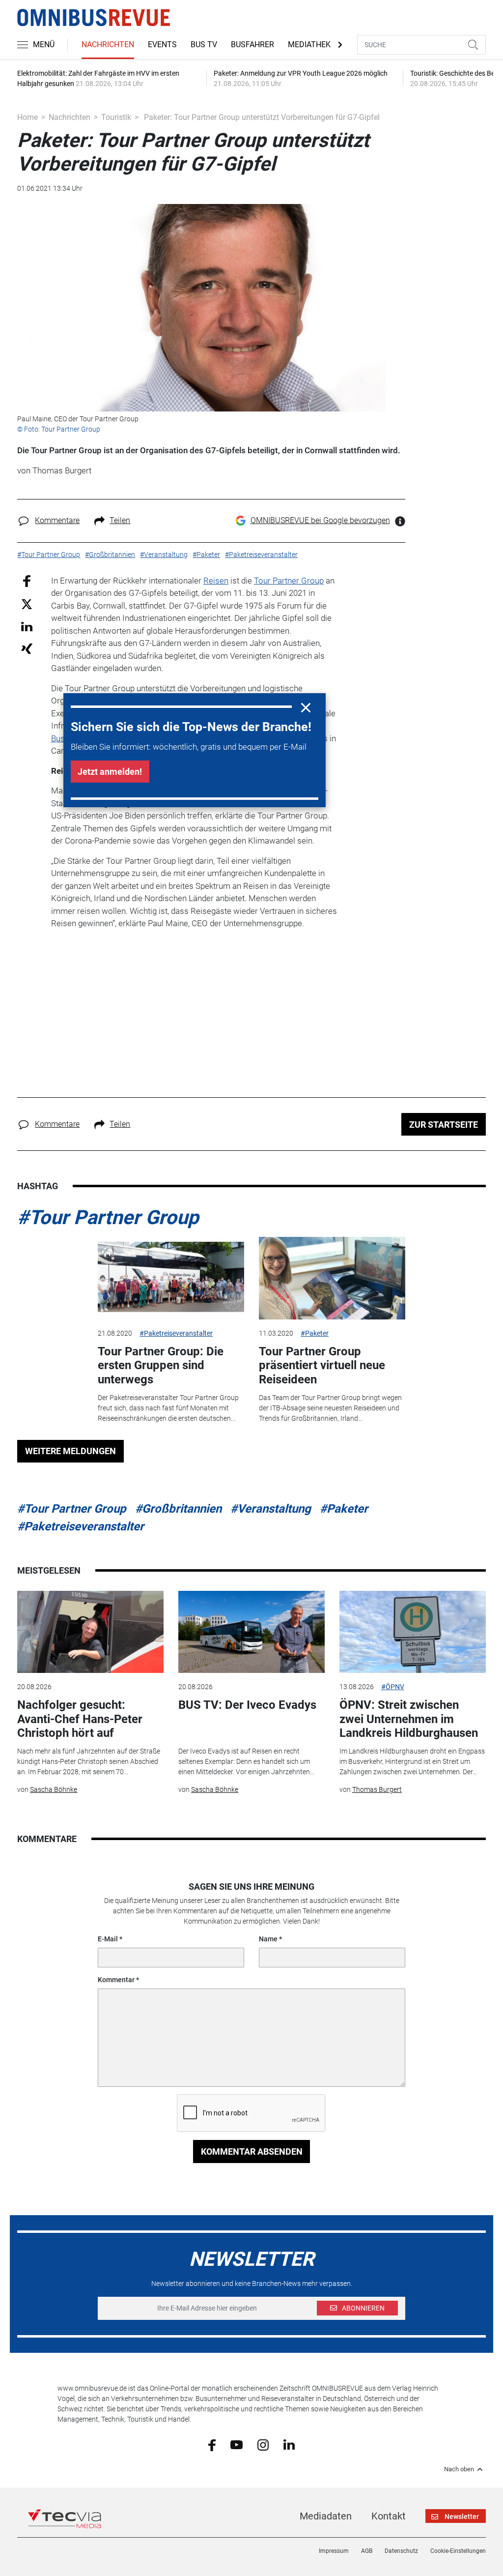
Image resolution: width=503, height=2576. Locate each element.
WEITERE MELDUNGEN (70, 1451)
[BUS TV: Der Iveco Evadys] (251, 1632)
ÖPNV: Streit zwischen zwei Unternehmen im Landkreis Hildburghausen (409, 1719)
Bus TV (204, 44)
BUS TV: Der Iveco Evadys (247, 1705)
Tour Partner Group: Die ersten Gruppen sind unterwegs (161, 1366)
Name (268, 1939)
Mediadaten (326, 2516)
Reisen (216, 581)
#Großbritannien (178, 1509)
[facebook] (212, 2444)
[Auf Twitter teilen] (27, 604)
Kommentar (116, 1980)
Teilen (120, 520)
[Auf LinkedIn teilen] (27, 626)
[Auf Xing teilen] (27, 648)
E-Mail (108, 1939)
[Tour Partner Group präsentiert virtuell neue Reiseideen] (332, 1278)
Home (28, 117)
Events (162, 44)
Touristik (116, 117)
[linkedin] (289, 2444)
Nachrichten (108, 44)
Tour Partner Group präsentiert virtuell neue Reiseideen (322, 1366)
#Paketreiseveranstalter (176, 1333)
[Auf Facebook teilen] (27, 580)
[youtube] (237, 2444)
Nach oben (459, 2469)
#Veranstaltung (271, 1509)
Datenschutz (401, 2551)
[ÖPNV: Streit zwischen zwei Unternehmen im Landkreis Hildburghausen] (413, 1632)
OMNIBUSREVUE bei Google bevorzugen (320, 520)
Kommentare (57, 520)
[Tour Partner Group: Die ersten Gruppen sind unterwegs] (171, 1278)
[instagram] (263, 2444)
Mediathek (309, 44)
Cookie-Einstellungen (458, 2551)
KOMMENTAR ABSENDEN (252, 2152)
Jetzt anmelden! (110, 772)
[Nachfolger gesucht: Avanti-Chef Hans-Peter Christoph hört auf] (90, 1632)
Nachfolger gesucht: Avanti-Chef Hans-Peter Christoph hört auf (80, 1719)
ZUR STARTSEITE (444, 1125)
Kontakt (389, 2516)
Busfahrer (252, 44)
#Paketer (315, 1333)
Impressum (334, 2551)
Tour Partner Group (289, 581)
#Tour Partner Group (108, 1217)
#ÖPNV (393, 1687)
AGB (367, 2551)
